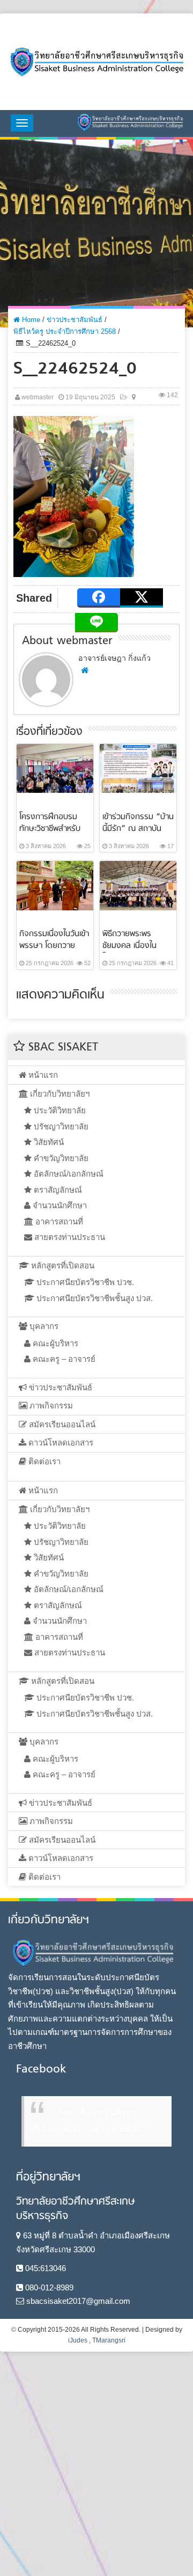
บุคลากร (43, 1326)
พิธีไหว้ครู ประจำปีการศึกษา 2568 (65, 331)
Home (30, 320)
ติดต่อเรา (43, 1461)
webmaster (38, 397)
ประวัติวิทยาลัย (59, 1110)
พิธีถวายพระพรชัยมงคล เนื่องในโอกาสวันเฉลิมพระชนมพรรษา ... (131, 952)
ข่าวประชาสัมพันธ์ (75, 320)
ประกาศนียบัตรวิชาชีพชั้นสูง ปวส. (94, 1298)
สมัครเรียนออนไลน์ (61, 1424)
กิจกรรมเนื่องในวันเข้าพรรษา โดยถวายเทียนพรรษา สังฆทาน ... (54, 952)
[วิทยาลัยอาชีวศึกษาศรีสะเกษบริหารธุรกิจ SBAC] (96, 62)
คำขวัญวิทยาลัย (60, 1158)
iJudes (78, 2340)
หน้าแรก (42, 1075)
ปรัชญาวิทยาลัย (60, 1126)
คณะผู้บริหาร (54, 1343)
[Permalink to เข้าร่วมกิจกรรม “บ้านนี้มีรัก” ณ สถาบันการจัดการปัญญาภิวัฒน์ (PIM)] (138, 767)
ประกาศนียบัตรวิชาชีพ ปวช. (84, 1282)
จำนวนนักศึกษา (59, 1205)
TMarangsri (109, 2340)
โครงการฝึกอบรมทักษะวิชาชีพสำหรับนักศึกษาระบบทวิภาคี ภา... (53, 835)
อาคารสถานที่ (58, 1221)
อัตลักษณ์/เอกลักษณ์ (68, 1174)
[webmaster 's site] (85, 670)
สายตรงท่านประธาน (69, 1237)
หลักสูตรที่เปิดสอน (62, 1265)
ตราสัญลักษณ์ (57, 1190)
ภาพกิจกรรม (50, 1406)
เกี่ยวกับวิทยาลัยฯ (59, 1094)
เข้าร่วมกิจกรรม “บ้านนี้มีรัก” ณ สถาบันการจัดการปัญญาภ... (138, 829)
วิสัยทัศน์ (48, 1142)
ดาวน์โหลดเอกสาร (60, 1443)
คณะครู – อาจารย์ (63, 1359)
